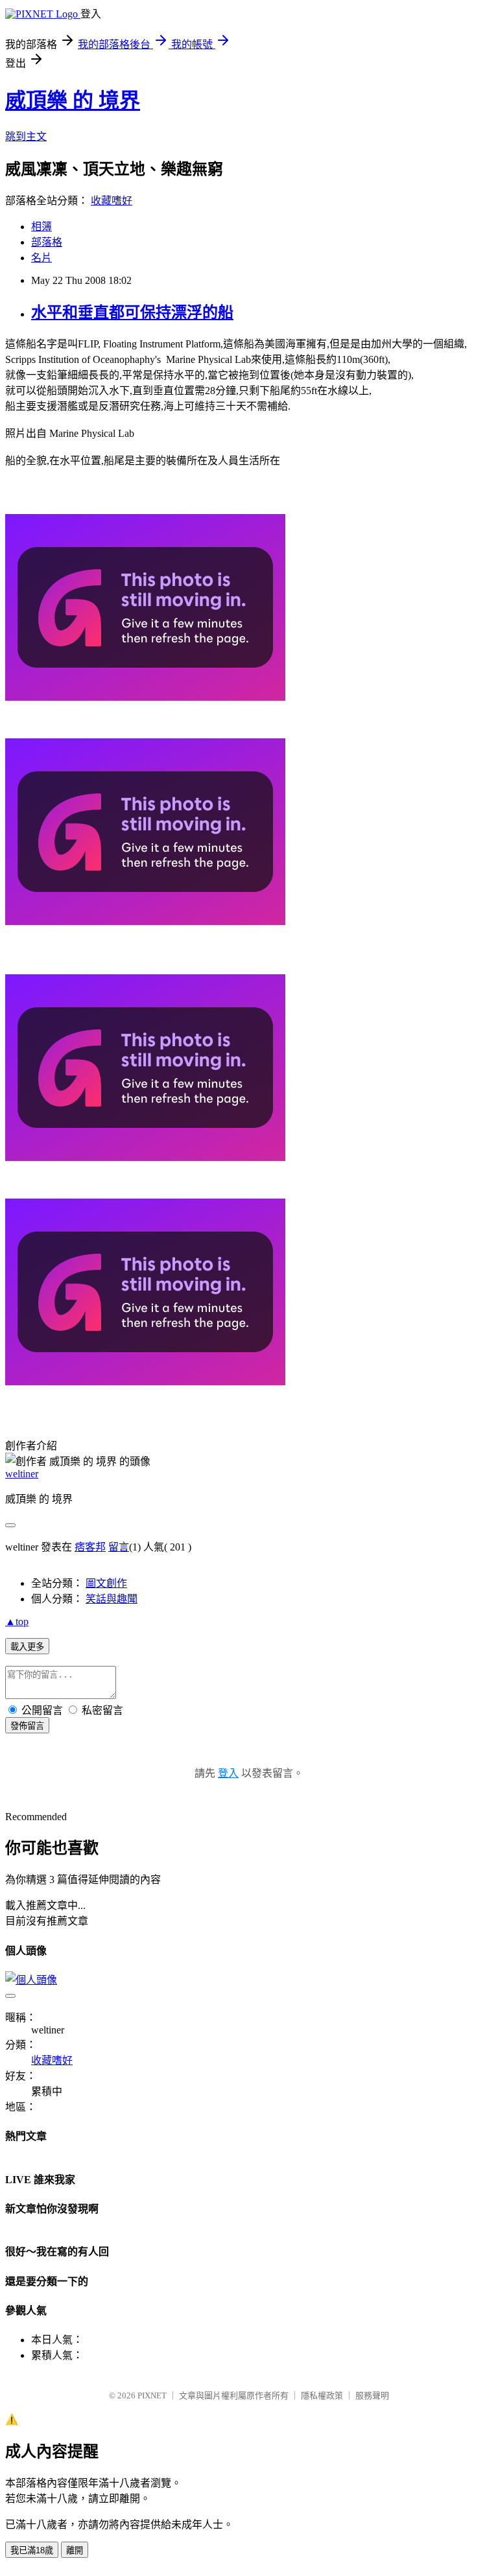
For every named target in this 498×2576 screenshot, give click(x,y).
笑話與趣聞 (112, 1599)
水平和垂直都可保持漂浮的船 (132, 312)
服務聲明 (372, 2395)
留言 (119, 1547)
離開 (75, 2550)
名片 (41, 258)
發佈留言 (27, 1726)
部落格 (47, 242)
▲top (17, 1622)
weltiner (22, 1474)
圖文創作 (106, 1583)
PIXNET (152, 2395)
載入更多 (27, 1647)
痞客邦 (90, 1547)
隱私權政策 (322, 2395)
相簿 (41, 227)
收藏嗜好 (112, 201)
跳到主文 (26, 136)
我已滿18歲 (32, 2550)
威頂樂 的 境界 (73, 100)
